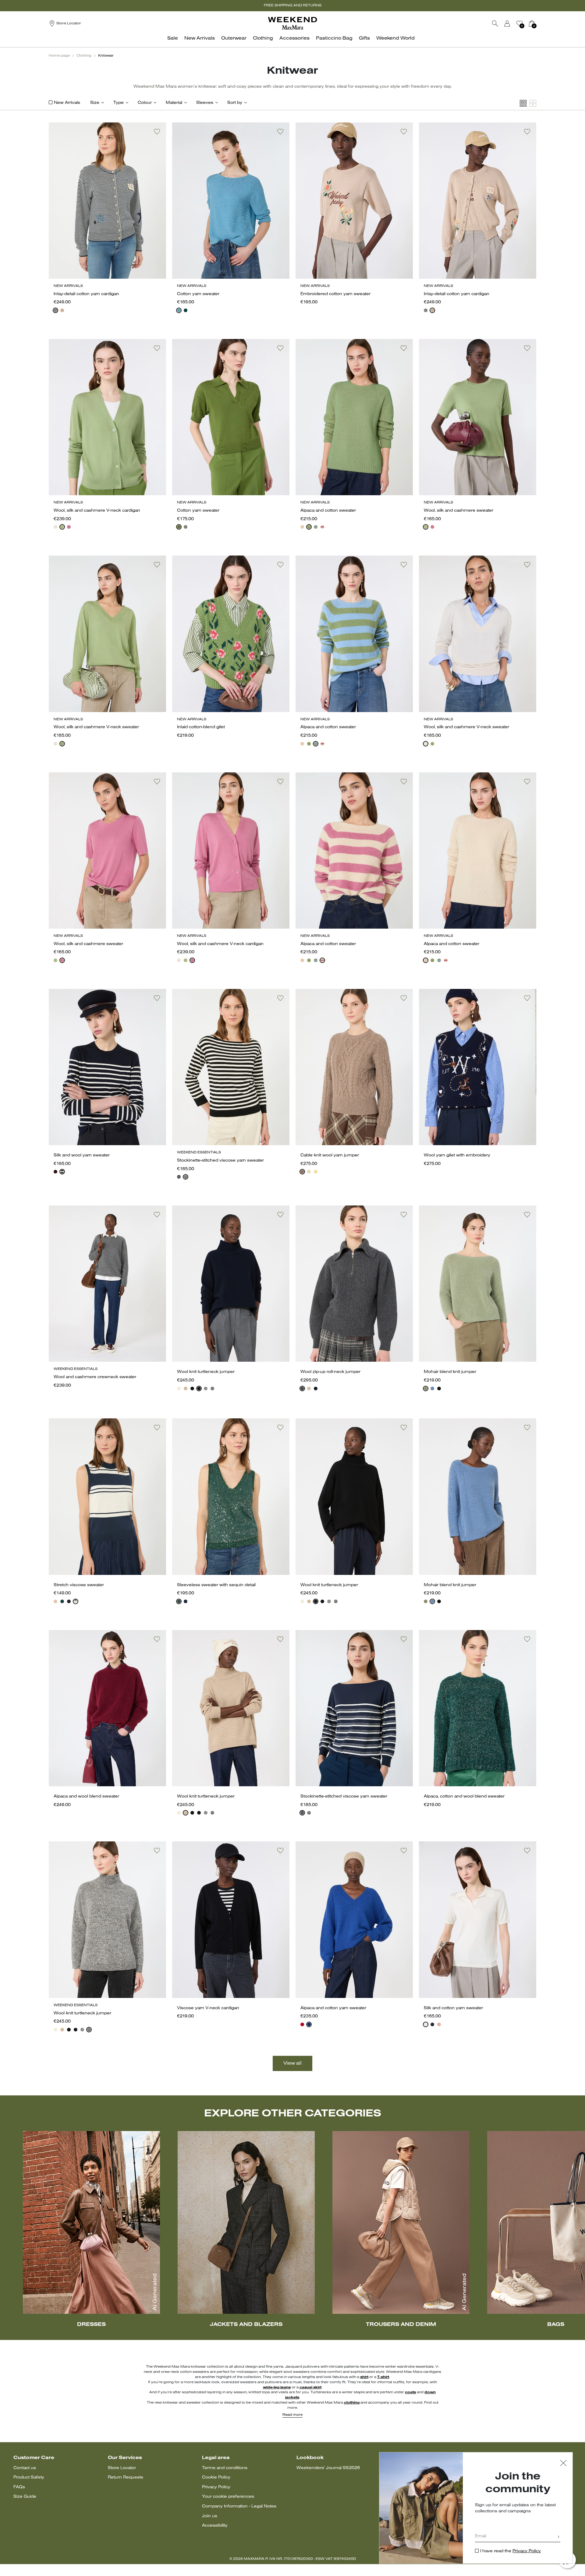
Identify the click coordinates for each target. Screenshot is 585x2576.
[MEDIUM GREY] (206, 1389)
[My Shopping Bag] (532, 23)
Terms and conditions (225, 2468)
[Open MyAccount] (513, 23)
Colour (145, 103)
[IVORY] (55, 527)
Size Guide (25, 2497)
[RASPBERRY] (69, 527)
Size (95, 103)
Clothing (84, 56)
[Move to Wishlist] (157, 132)
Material (174, 103)
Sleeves (205, 103)
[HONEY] (316, 1172)
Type (119, 103)
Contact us (25, 2468)
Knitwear (106, 56)
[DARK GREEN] (186, 310)
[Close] (563, 2464)
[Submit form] (558, 2537)
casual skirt (310, 2387)
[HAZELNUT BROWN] (302, 1172)
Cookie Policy (216, 2477)
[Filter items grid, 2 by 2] (533, 103)
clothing (352, 2403)
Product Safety (29, 2477)
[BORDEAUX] (55, 1172)
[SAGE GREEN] (426, 1389)
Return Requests (126, 2477)
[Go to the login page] (507, 23)
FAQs (19, 2487)
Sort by (235, 103)
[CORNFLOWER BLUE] (309, 2024)
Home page (59, 56)
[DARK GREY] (302, 1389)
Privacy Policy (216, 2487)
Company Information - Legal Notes (239, 2506)
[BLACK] (186, 1177)
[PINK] (55, 1601)
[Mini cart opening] (539, 23)
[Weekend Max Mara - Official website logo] (292, 23)
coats (410, 2392)
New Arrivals (67, 103)
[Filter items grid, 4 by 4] (523, 103)
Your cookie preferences (228, 2497)
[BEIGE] (186, 1389)
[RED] (302, 2024)
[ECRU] (426, 2024)
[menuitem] (174, 42)
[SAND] (62, 310)
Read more (292, 2415)
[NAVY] (55, 310)
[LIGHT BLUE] (179, 310)
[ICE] (309, 1172)
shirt (364, 2377)
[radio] (55, 310)
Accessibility (215, 2526)
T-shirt (383, 2377)
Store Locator (122, 2468)
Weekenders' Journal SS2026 (328, 2468)
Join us (210, 2516)
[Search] (495, 23)
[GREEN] (62, 527)
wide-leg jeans (277, 2387)
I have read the (511, 2551)
